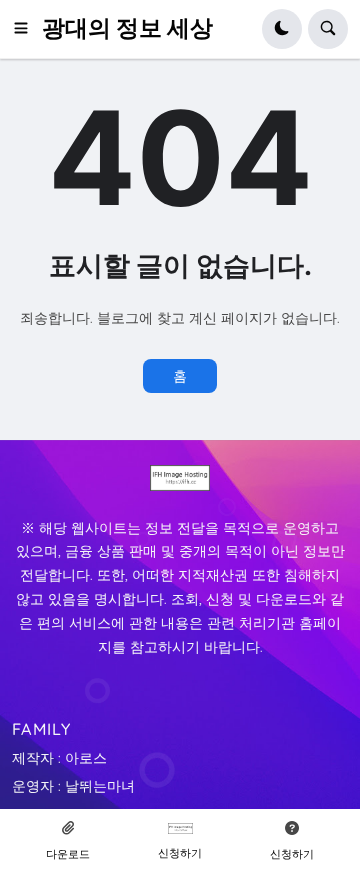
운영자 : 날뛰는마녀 (73, 786)
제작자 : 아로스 (59, 758)
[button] (27, 29)
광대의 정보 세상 (127, 28)
